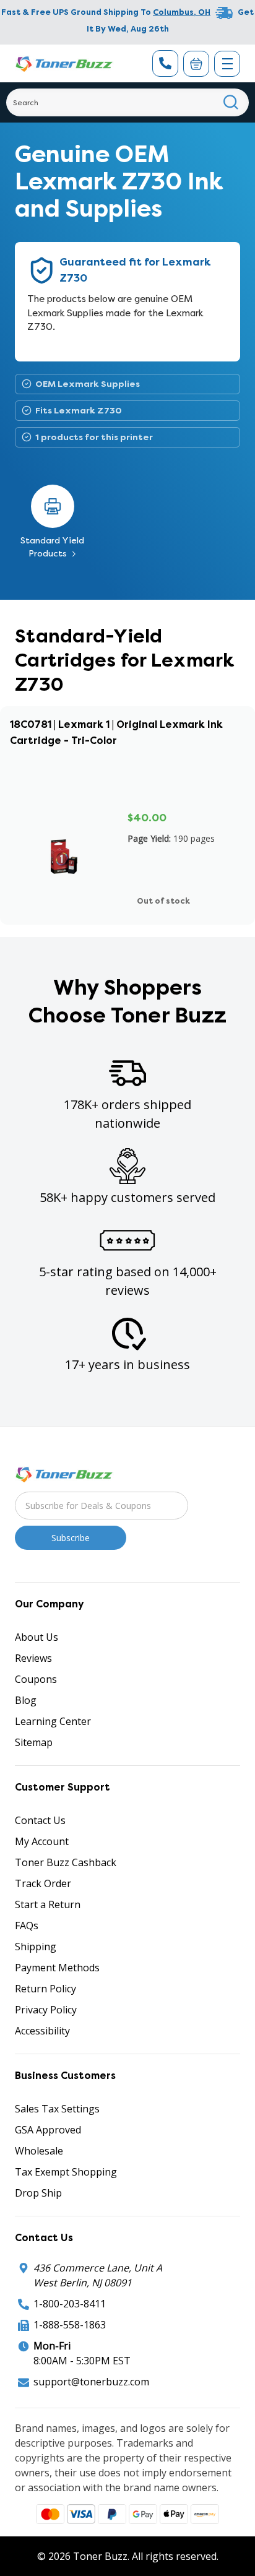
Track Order (43, 1883)
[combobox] (127, 102)
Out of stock (163, 901)
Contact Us (40, 1820)
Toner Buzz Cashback (66, 1862)
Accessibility (42, 2031)
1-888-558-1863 (70, 2325)
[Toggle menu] (227, 64)
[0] (196, 64)
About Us (37, 1637)
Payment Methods (57, 1968)
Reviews (33, 1658)
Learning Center (53, 1721)
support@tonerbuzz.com (91, 2382)
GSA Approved (48, 2130)
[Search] (231, 102)
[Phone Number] (165, 63)
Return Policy (45, 1989)
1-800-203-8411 (70, 2304)
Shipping (36, 1947)
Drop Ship (38, 2193)
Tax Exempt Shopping (66, 2172)
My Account (42, 1841)
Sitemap (34, 1742)
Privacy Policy (46, 2010)
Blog (26, 1700)
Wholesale (39, 2151)
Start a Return (48, 1904)
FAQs (27, 1926)
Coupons (36, 1679)
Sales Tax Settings (57, 2109)
